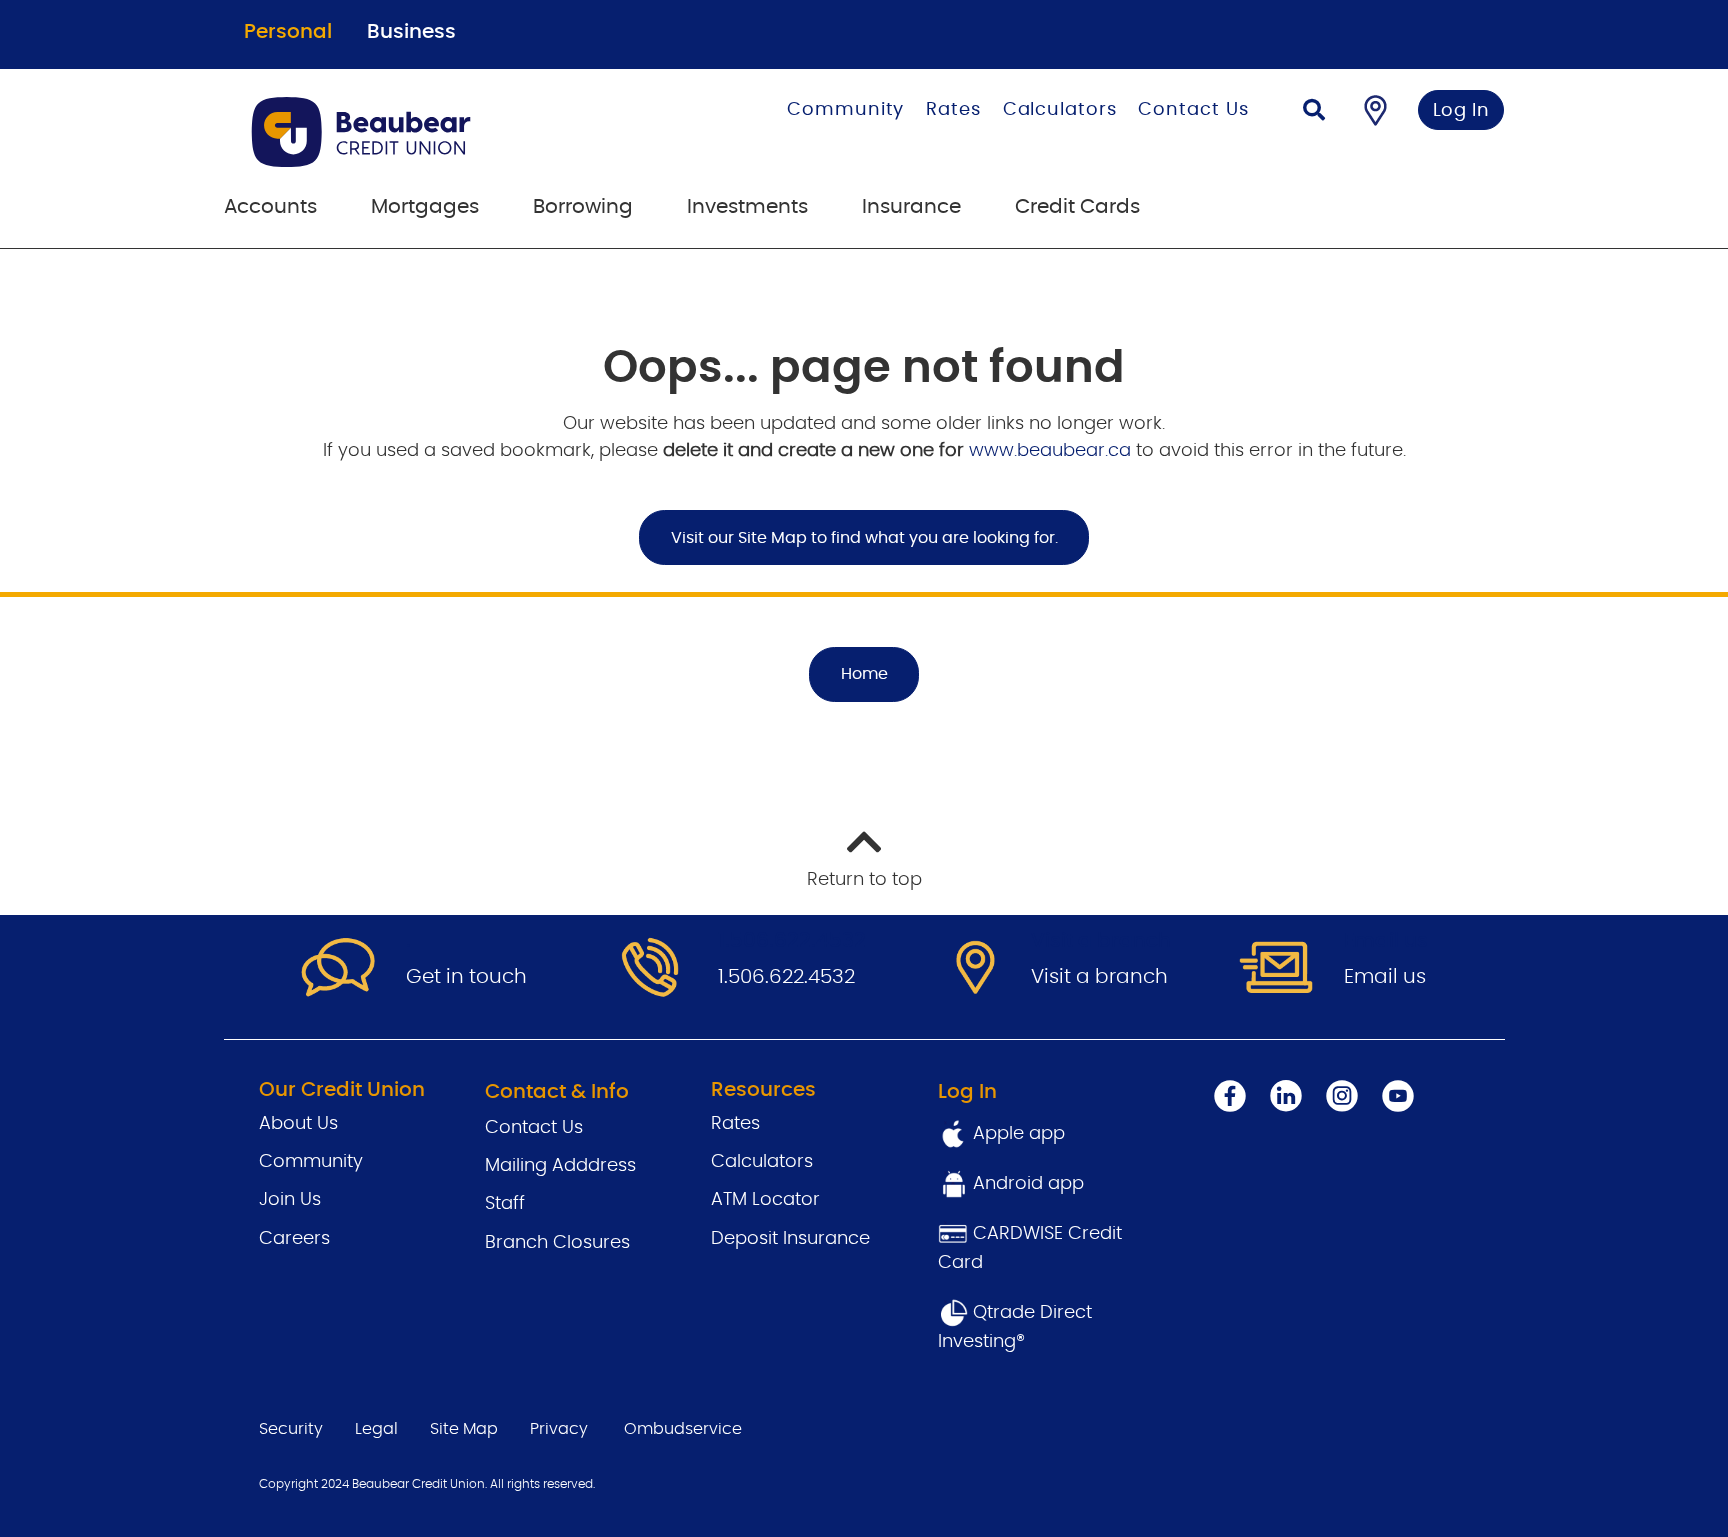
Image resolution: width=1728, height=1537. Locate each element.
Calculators (1060, 110)
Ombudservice (683, 1429)
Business (411, 32)
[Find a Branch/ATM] (1375, 110)
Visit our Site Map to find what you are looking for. (864, 538)
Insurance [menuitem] (911, 207)
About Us (298, 1124)
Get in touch (466, 977)
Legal (376, 1429)
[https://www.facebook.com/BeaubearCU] (1230, 1096)
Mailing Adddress (560, 1166)
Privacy (559, 1429)
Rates (953, 110)
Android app (1028, 1184)
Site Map (464, 1429)
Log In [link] (1461, 111)
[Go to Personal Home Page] (430, 132)
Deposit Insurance (790, 1239)
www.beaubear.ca (1050, 451)
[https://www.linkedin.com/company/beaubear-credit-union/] (1286, 1096)
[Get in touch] (338, 969)
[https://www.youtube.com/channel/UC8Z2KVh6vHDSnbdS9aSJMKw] (1398, 1096)
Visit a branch (1099, 977)
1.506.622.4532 (786, 977)
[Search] (1314, 112)
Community (845, 110)
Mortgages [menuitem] (425, 207)
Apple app (1016, 1134)
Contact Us (1193, 110)
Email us (1385, 977)
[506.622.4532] (650, 969)
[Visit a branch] (963, 969)
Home (864, 674)
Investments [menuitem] (747, 207)
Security (291, 1429)
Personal (288, 32)
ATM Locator (765, 1200)
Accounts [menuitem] (270, 207)
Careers (294, 1239)
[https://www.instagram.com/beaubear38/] (1342, 1096)
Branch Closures (557, 1243)
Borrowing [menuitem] (583, 207)
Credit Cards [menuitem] (1077, 207)
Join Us (290, 1200)
